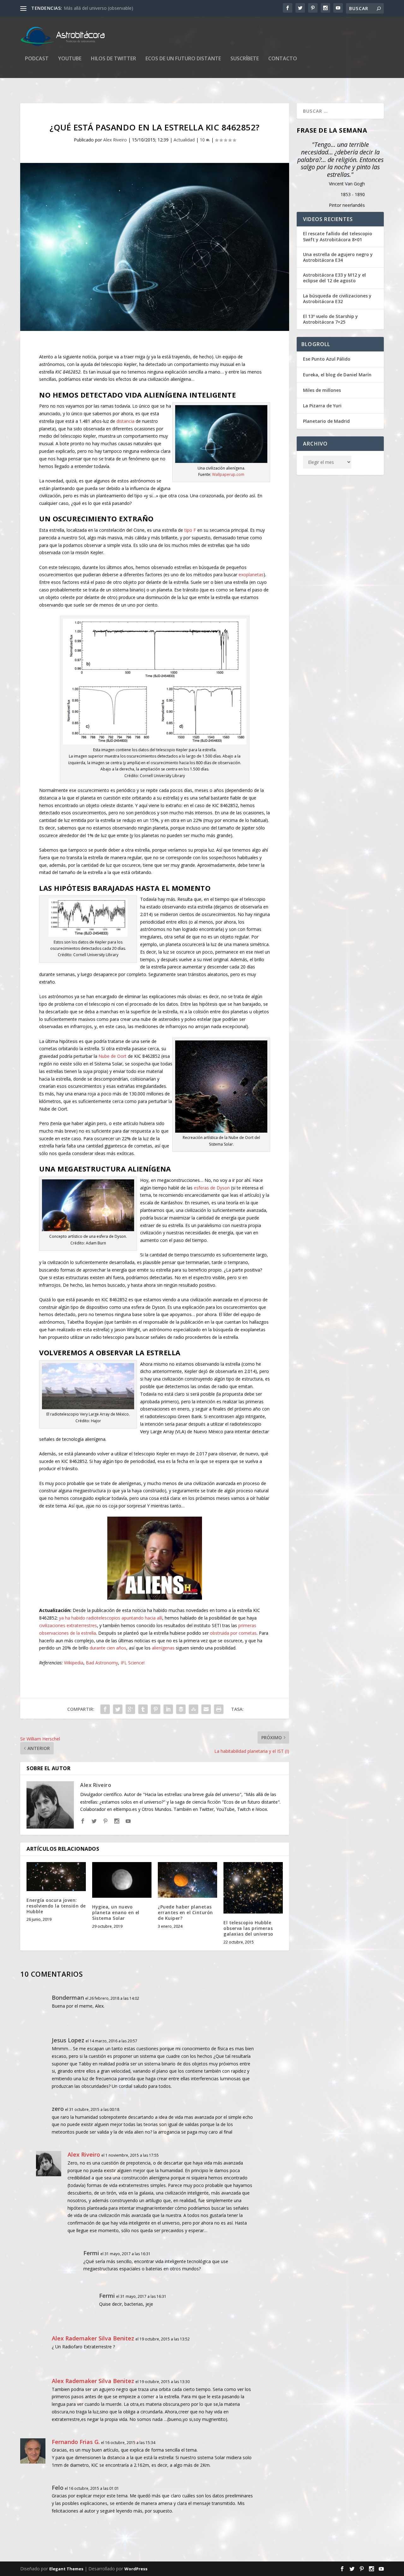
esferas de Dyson (212, 1188)
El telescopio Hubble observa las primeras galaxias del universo (248, 1928)
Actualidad (184, 140)
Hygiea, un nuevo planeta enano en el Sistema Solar (116, 1912)
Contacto (283, 59)
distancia (125, 421)
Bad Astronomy (102, 1663)
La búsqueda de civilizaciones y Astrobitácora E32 (337, 299)
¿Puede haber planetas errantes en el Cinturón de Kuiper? (185, 1912)
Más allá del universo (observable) (98, 8)
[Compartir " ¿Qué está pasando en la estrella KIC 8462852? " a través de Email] (206, 1709)
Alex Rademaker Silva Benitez (93, 2338)
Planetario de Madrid (326, 421)
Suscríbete (245, 59)
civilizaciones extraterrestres (68, 1625)
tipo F (190, 530)
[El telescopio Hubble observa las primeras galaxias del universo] (253, 1888)
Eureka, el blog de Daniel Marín (337, 375)
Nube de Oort (113, 1056)
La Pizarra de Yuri (322, 406)
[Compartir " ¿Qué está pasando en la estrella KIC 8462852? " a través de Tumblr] (143, 1709)
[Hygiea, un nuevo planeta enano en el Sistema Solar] (122, 1880)
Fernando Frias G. (76, 2442)
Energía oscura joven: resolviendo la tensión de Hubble (56, 1906)
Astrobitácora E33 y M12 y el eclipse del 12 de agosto (334, 278)
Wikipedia (74, 1663)
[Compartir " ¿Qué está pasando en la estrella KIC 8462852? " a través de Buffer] (181, 1709)
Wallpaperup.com (228, 474)
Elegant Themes (66, 2569)
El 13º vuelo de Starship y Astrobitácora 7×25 (330, 319)
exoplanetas (251, 575)
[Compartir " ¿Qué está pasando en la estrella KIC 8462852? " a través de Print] (219, 1709)
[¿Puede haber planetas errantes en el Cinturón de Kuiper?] (187, 1880)
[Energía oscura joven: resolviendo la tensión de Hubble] (56, 1876)
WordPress (136, 2569)
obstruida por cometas (233, 1633)
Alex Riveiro (115, 140)
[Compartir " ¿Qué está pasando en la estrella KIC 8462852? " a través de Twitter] (118, 1709)
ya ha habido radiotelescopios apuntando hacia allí (111, 1618)
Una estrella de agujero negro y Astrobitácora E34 (338, 257)
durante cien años (108, 1648)
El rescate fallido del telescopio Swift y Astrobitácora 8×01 (338, 237)
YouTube (70, 59)
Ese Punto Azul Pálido (327, 359)
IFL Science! (133, 1663)
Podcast (37, 59)
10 (203, 140)
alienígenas (163, 1648)
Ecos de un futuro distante (183, 59)
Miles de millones (322, 390)
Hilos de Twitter (113, 59)
